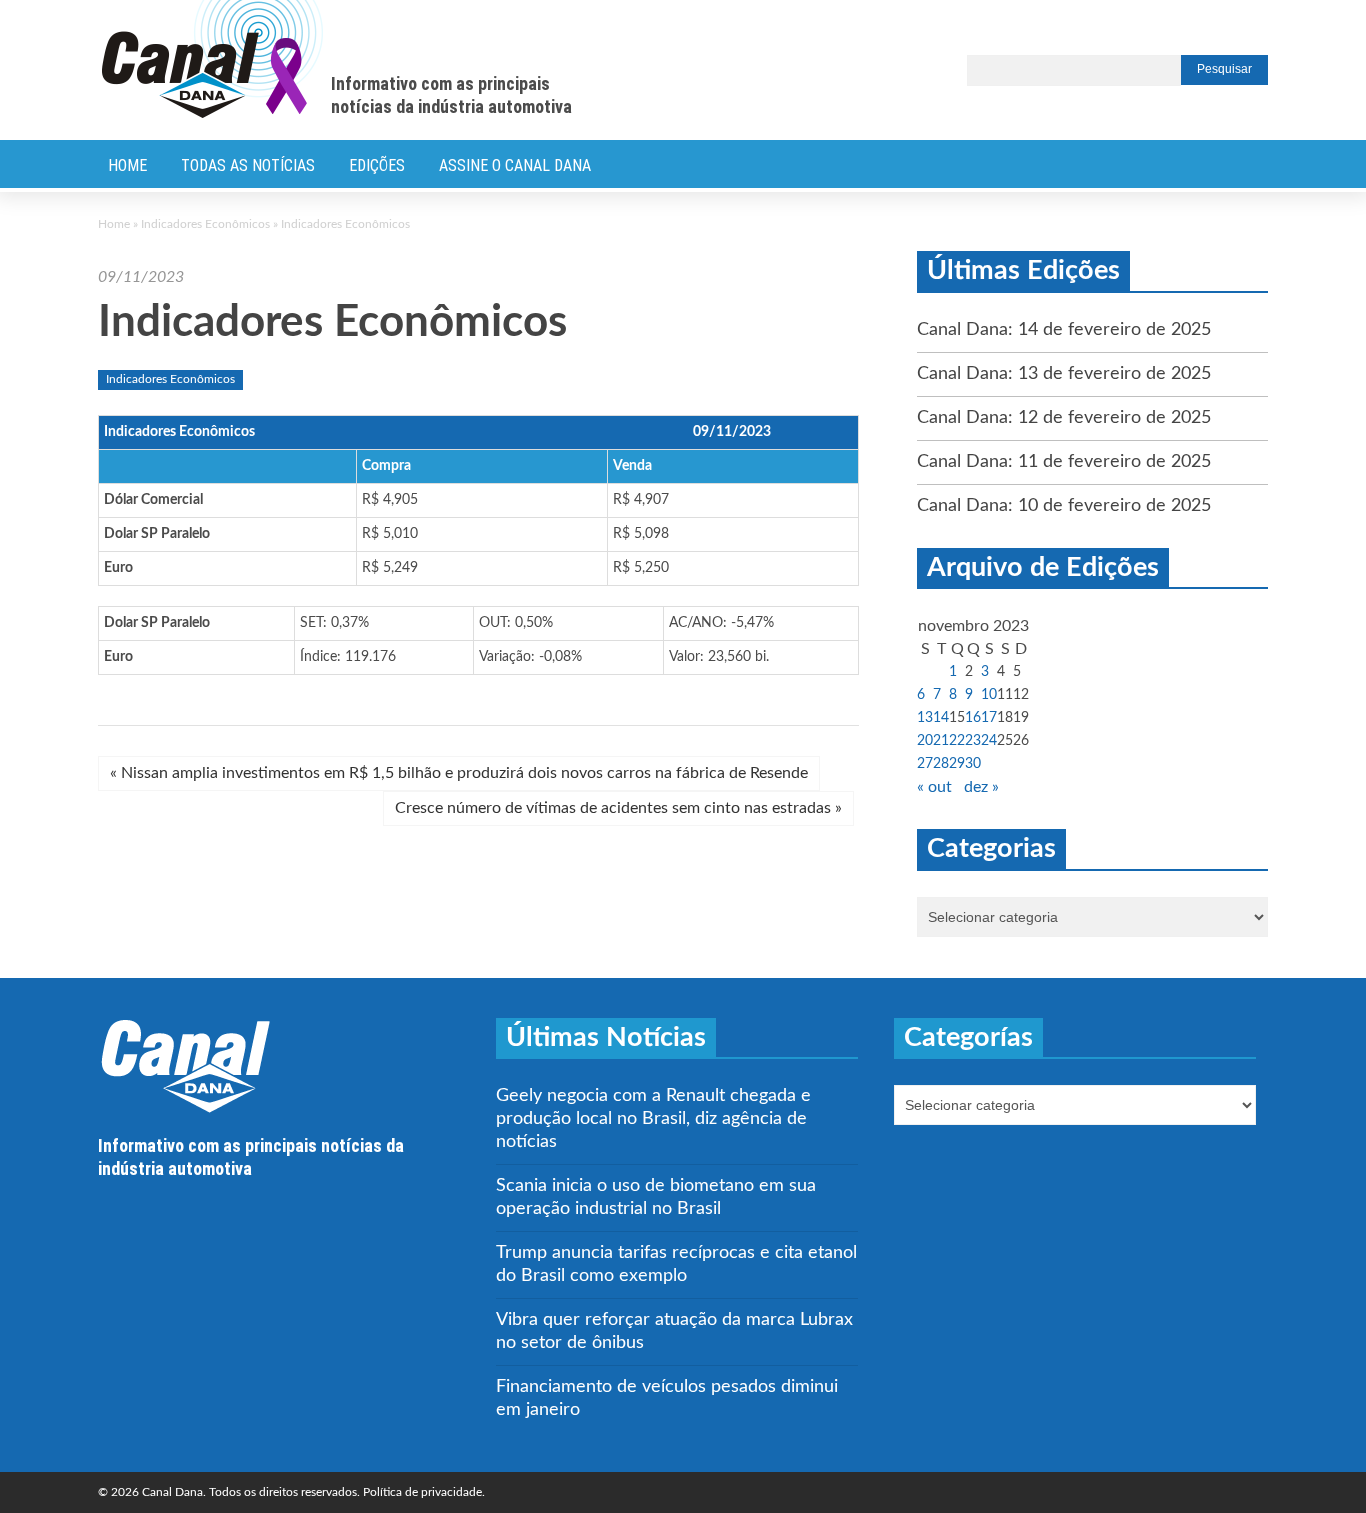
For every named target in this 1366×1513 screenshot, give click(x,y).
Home (127, 165)
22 (957, 741)
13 (925, 718)
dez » (981, 787)
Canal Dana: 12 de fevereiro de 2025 (1064, 418)
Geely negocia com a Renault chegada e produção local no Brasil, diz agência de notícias (653, 1119)
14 (941, 718)
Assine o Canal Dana (515, 165)
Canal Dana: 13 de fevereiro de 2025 (1064, 374)
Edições (377, 165)
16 (973, 718)
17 (989, 718)
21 (941, 741)
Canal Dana (212, 60)
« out (934, 787)
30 (973, 764)
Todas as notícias (248, 165)
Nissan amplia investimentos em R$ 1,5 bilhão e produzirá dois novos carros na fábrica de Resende (459, 773)
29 (957, 764)
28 (941, 764)
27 (925, 764)
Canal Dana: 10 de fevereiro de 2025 (1064, 506)
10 (989, 695)
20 (925, 741)
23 (973, 741)
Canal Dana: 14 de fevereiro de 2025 (1064, 330)
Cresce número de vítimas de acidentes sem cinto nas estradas (618, 808)
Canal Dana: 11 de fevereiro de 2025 (1064, 462)
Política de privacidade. (424, 1492)
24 (989, 741)
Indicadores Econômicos (205, 224)
